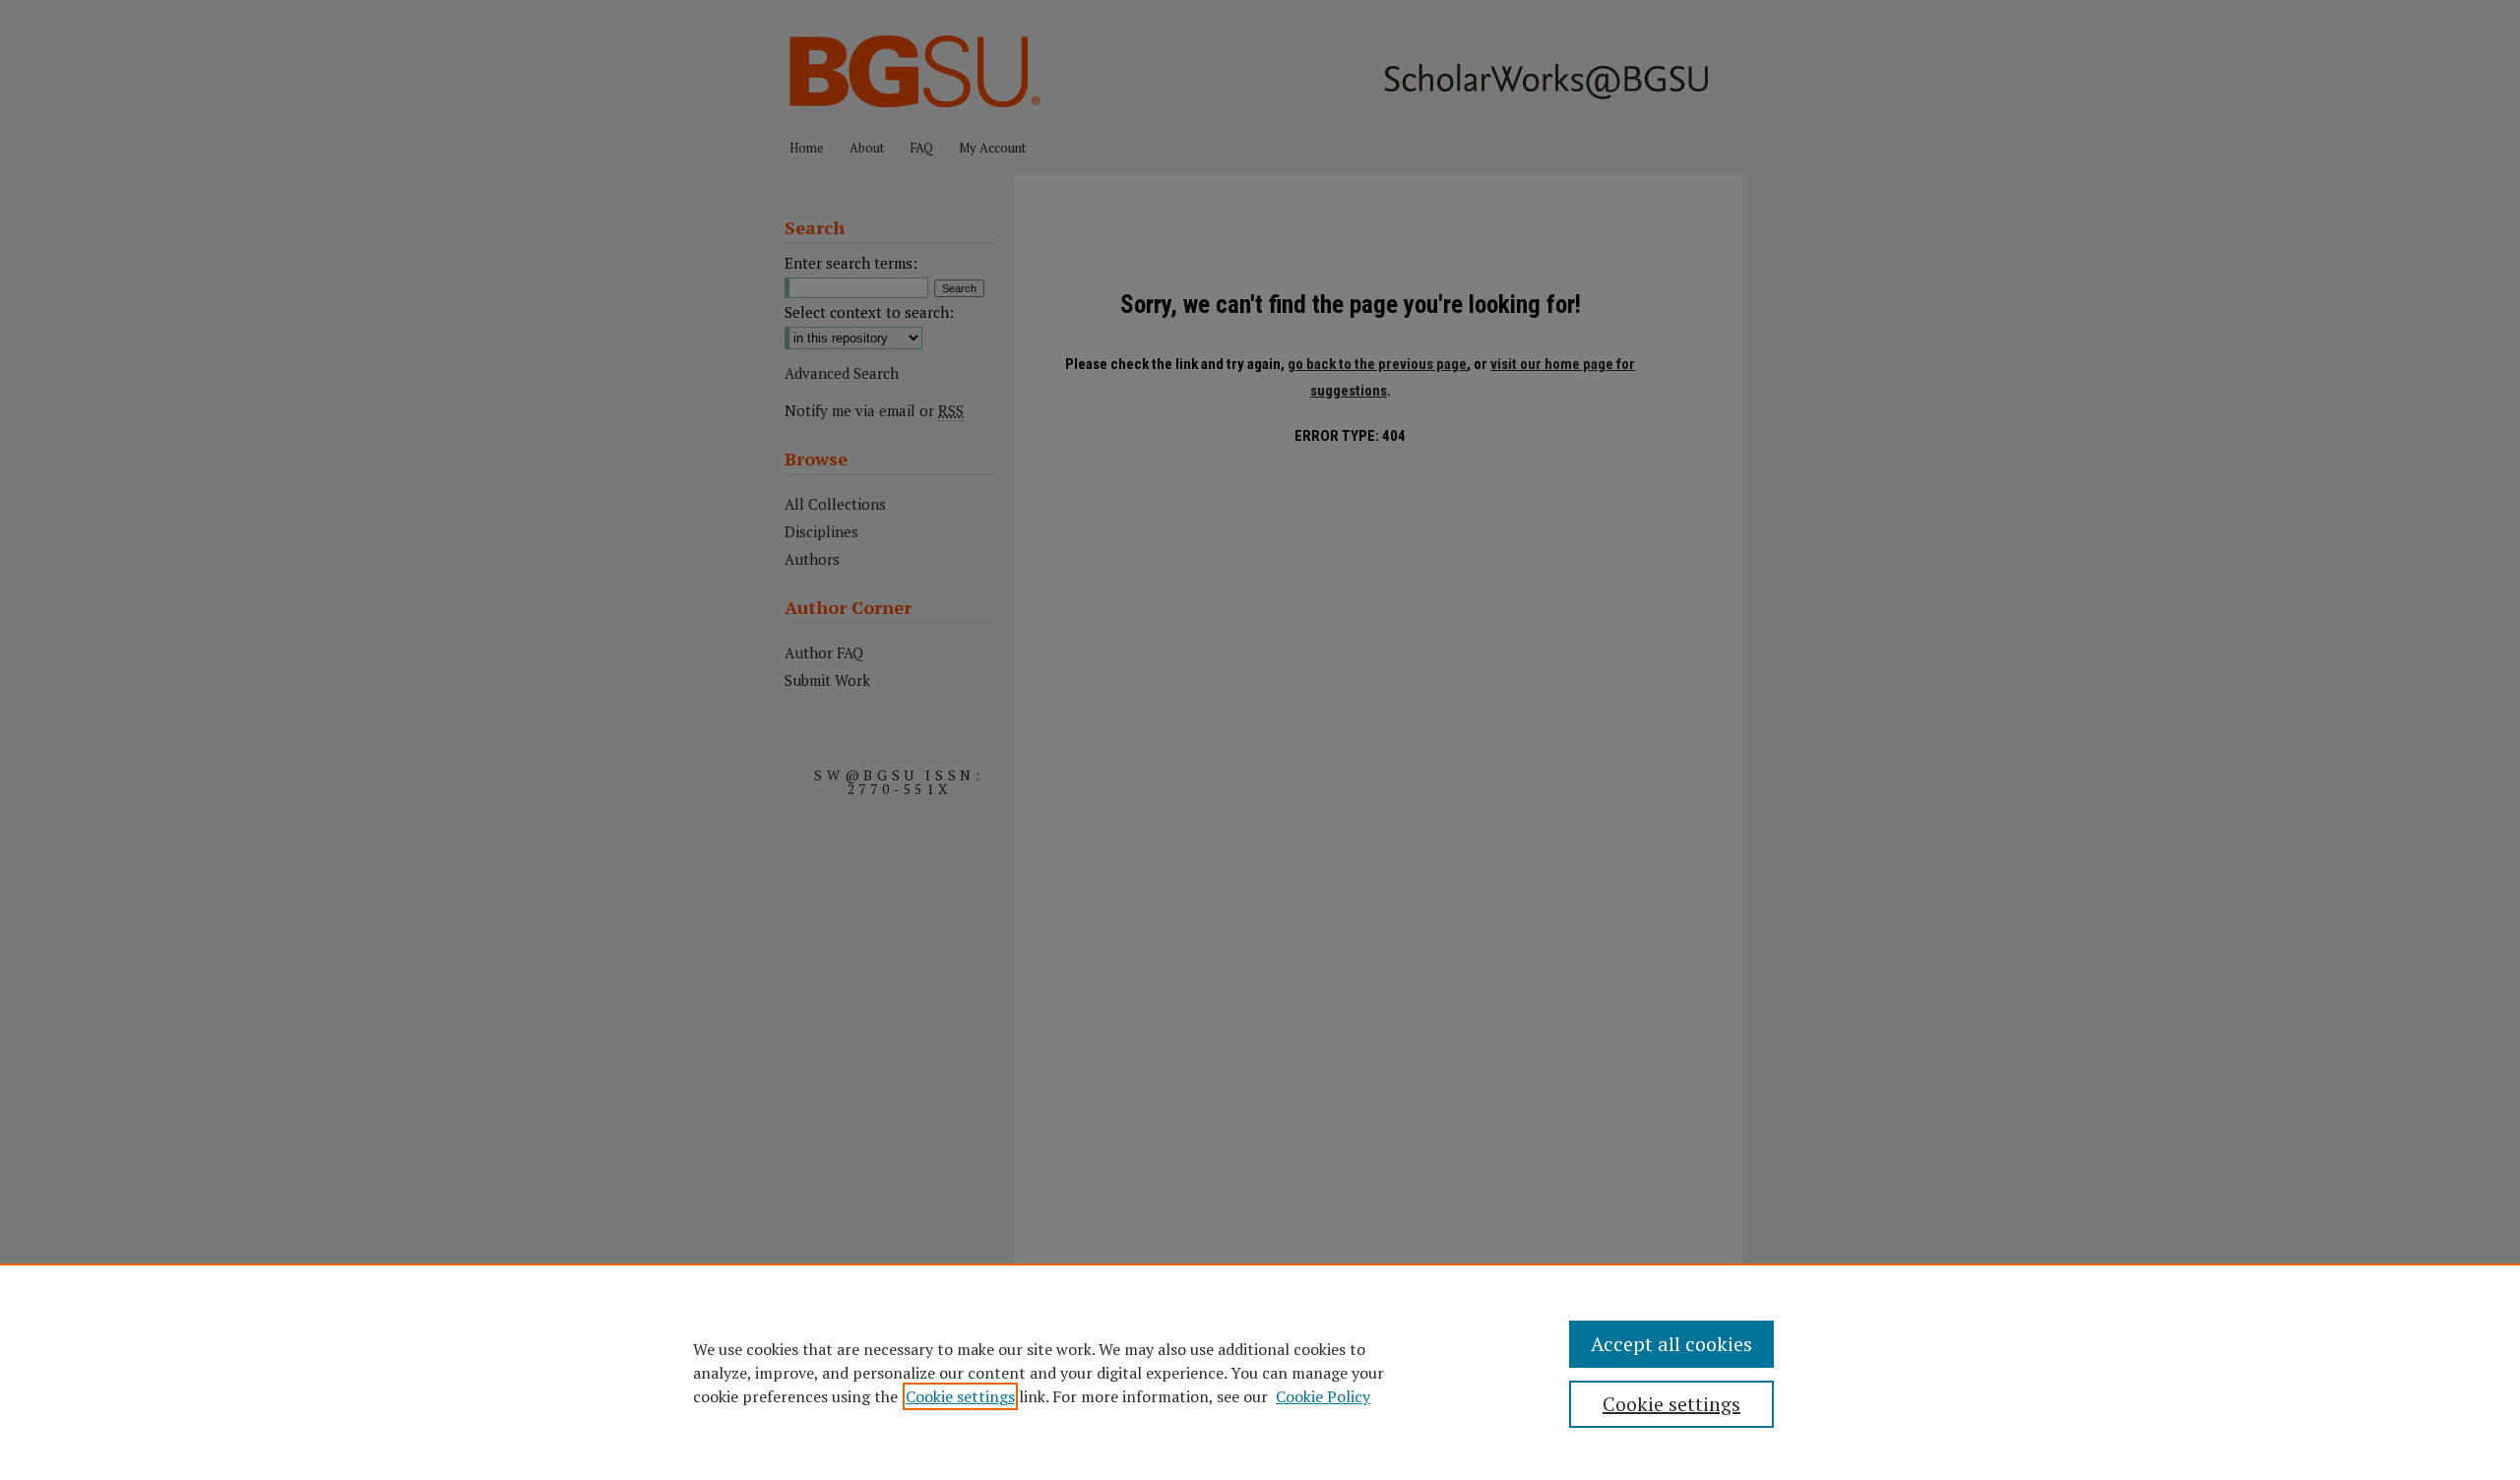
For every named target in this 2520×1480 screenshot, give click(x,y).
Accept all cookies (1671, 1344)
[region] (1260, 1372)
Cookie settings (960, 1396)
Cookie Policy (1323, 1396)
